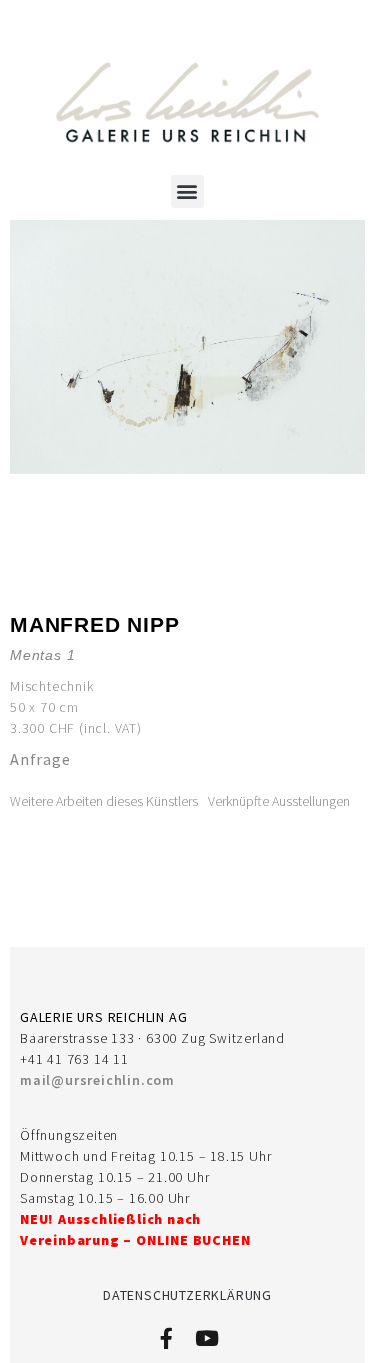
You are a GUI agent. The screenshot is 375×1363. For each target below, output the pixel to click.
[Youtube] (207, 1338)
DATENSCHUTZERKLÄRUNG (187, 1295)
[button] (188, 191)
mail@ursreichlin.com (97, 1080)
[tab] (104, 801)
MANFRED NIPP (95, 624)
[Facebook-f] (167, 1338)
